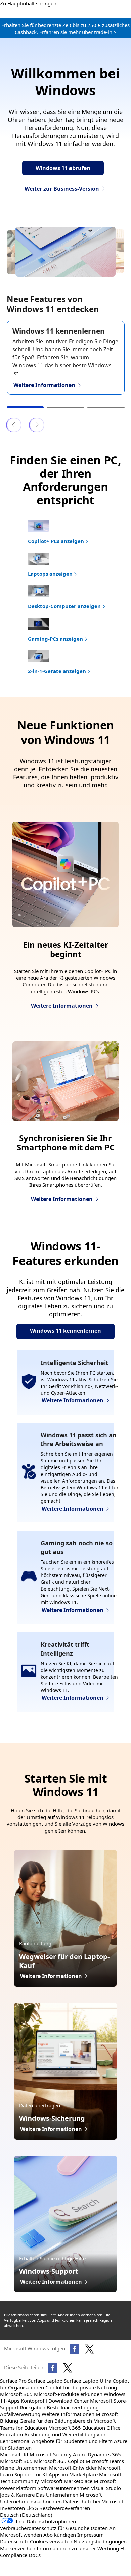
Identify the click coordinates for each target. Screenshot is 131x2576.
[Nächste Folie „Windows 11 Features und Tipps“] (37, 425)
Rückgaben (33, 2407)
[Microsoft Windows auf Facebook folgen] (75, 2349)
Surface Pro (13, 2381)
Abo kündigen (60, 2535)
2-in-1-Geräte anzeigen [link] (57, 671)
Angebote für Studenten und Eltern (72, 2441)
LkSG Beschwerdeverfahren (58, 2508)
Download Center (69, 2401)
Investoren (12, 2508)
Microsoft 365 (16, 2394)
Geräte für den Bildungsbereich (56, 2421)
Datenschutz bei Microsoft (93, 2501)
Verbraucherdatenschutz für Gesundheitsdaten (54, 2528)
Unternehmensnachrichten (31, 2501)
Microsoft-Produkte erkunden (68, 2394)
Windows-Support (49, 2271)
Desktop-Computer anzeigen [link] (64, 606)
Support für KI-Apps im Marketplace (56, 2474)
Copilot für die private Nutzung (81, 2387)
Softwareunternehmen (64, 2488)
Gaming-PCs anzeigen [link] (55, 639)
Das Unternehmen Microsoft (69, 2495)
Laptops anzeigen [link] (50, 574)
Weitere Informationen (68, 2414)
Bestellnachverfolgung (73, 2407)
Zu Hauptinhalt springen (28, 3)
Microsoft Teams (105, 2461)
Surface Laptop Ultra (88, 2381)
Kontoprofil (34, 2401)
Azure (80, 2454)
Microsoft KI (14, 2454)
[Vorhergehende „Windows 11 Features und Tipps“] (14, 425)
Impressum (91, 2535)
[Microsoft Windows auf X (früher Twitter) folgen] (89, 2349)
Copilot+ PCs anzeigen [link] (56, 541)
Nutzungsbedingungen (100, 2541)
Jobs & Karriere (17, 2495)
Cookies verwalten (51, 2541)
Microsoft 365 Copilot (59, 2461)
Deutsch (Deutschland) (26, 2515)
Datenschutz (14, 2541)
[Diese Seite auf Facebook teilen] (53, 2368)
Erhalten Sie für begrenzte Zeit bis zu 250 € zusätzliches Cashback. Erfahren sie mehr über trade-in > (65, 28)
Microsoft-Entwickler (73, 2468)
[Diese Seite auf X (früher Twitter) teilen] (68, 2368)
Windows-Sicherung (52, 2118)
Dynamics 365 (104, 2454)
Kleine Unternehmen (24, 2468)
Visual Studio (106, 2488)
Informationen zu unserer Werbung (78, 2548)
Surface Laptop (45, 2381)
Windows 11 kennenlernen (59, 331)
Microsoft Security (51, 2454)
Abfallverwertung (20, 2414)
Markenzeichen (18, 2548)
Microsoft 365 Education (77, 2428)
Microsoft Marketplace (66, 2481)
